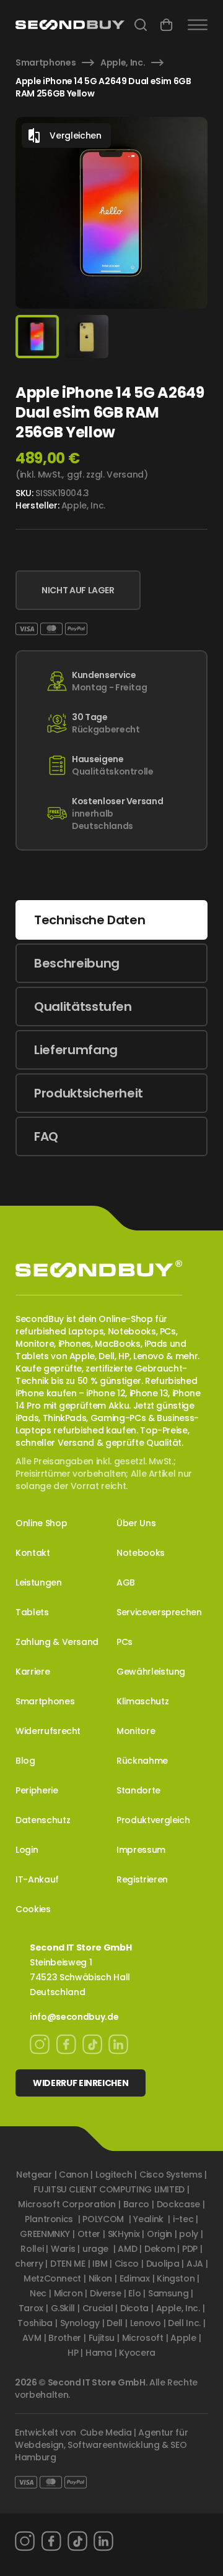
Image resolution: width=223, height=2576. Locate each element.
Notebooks (141, 1553)
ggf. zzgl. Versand (105, 474)
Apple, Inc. (123, 62)
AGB (126, 1582)
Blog (25, 1761)
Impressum (141, 1850)
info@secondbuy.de (74, 2017)
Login (27, 1850)
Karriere (33, 1672)
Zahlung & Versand (57, 1642)
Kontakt (33, 1553)
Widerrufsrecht (48, 1731)
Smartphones (46, 62)
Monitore (136, 1731)
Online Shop (41, 1523)
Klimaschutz (142, 1701)
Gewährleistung (151, 1672)
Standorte (138, 1790)
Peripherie (37, 1790)
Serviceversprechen (159, 1612)
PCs (125, 1642)
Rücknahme (142, 1761)
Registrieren (142, 1879)
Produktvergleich (153, 1820)
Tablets (32, 1612)
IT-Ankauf (37, 1879)
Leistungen (39, 1582)
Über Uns (136, 1523)
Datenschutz (43, 1820)
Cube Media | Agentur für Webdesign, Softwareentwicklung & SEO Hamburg (101, 2445)
